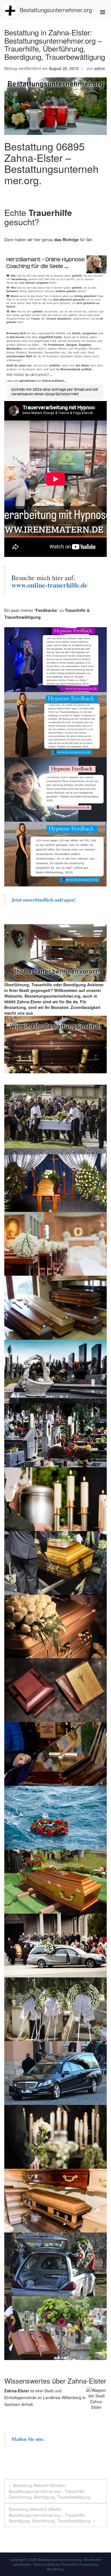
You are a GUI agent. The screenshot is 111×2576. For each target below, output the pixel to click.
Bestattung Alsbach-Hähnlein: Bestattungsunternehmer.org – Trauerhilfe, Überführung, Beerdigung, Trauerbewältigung (50, 2491)
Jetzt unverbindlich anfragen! (44, 900)
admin (100, 68)
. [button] (34, 1013)
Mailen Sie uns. (28, 2439)
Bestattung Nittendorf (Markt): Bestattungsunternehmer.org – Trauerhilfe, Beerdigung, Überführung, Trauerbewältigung (50, 2515)
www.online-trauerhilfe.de (50, 585)
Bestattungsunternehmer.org (56, 10)
